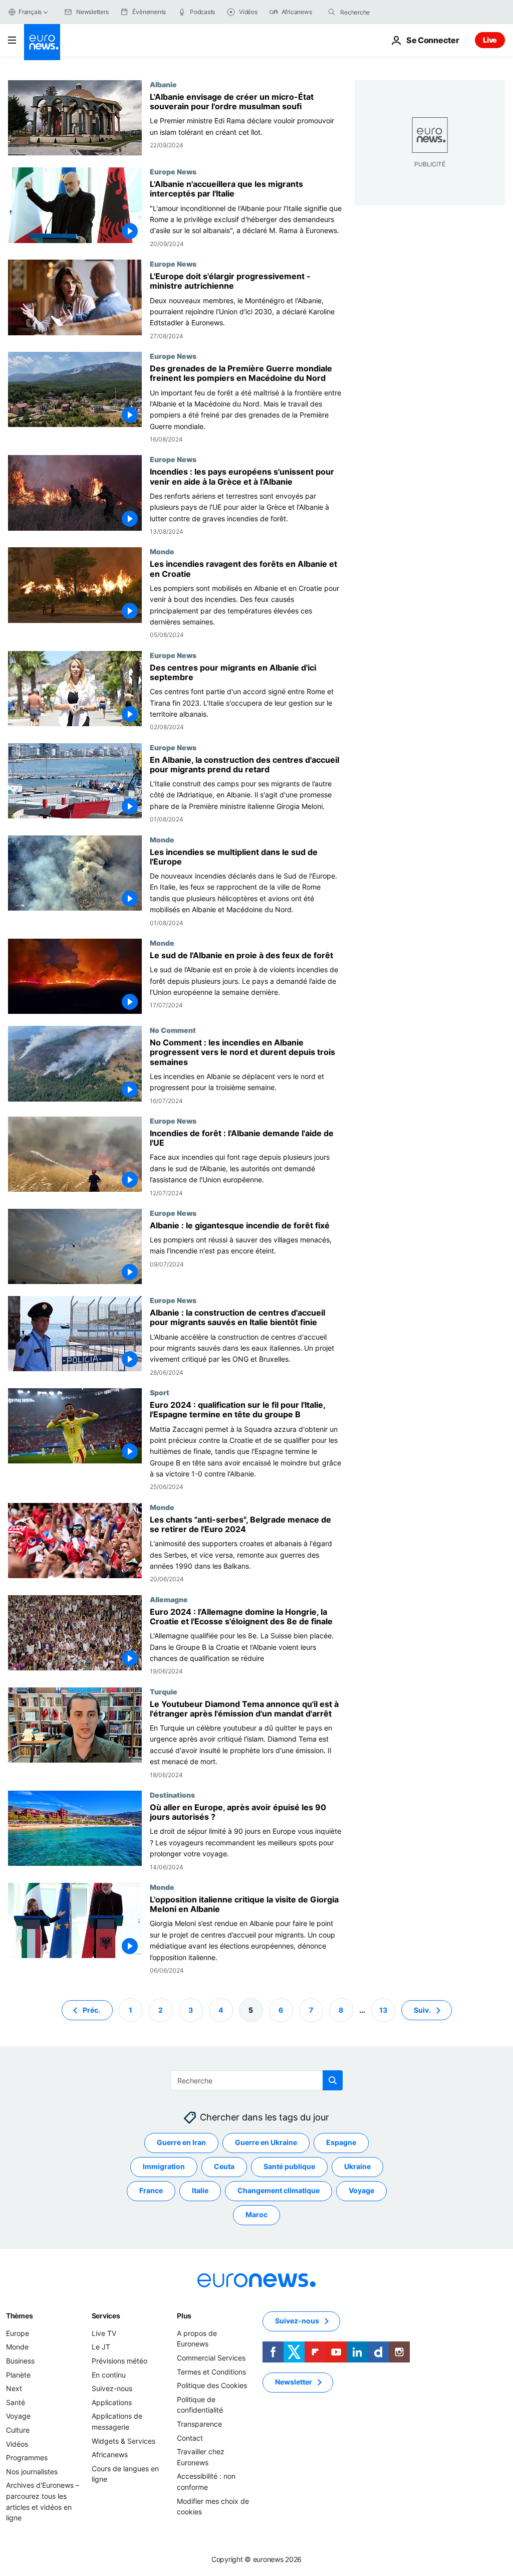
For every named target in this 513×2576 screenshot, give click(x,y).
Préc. (91, 2010)
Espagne (341, 2143)
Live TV (104, 2333)
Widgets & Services (123, 2441)
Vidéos (17, 2444)
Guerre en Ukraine (266, 2143)
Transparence (199, 2424)
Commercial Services (211, 2358)
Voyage (361, 2191)
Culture (18, 2430)
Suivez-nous (112, 2388)
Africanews (110, 2454)
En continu (109, 2375)
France (151, 2191)
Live (490, 40)
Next (14, 2388)
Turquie (164, 1691)
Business (20, 2361)
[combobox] (382, 12)
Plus (184, 2316)
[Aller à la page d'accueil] (42, 42)
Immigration (164, 2167)
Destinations (172, 1795)
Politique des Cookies (212, 2385)
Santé (16, 2402)
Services (106, 2316)
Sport (160, 1392)
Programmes (27, 2457)
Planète (18, 2375)
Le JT (101, 2347)
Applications (112, 2402)
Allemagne (169, 1599)
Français (30, 12)
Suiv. (422, 2010)
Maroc (256, 2215)
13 (383, 2010)
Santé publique (289, 2167)
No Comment (173, 1030)
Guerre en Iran (181, 2143)
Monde (162, 551)
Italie (200, 2191)
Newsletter (294, 2382)
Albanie (163, 84)
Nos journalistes (32, 2472)
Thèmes (19, 2316)
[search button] (332, 12)
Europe (18, 2333)
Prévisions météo (119, 2361)
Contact (190, 2438)
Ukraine (357, 2167)
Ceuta (224, 2167)
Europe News (173, 171)
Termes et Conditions (211, 2372)
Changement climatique (279, 2191)
